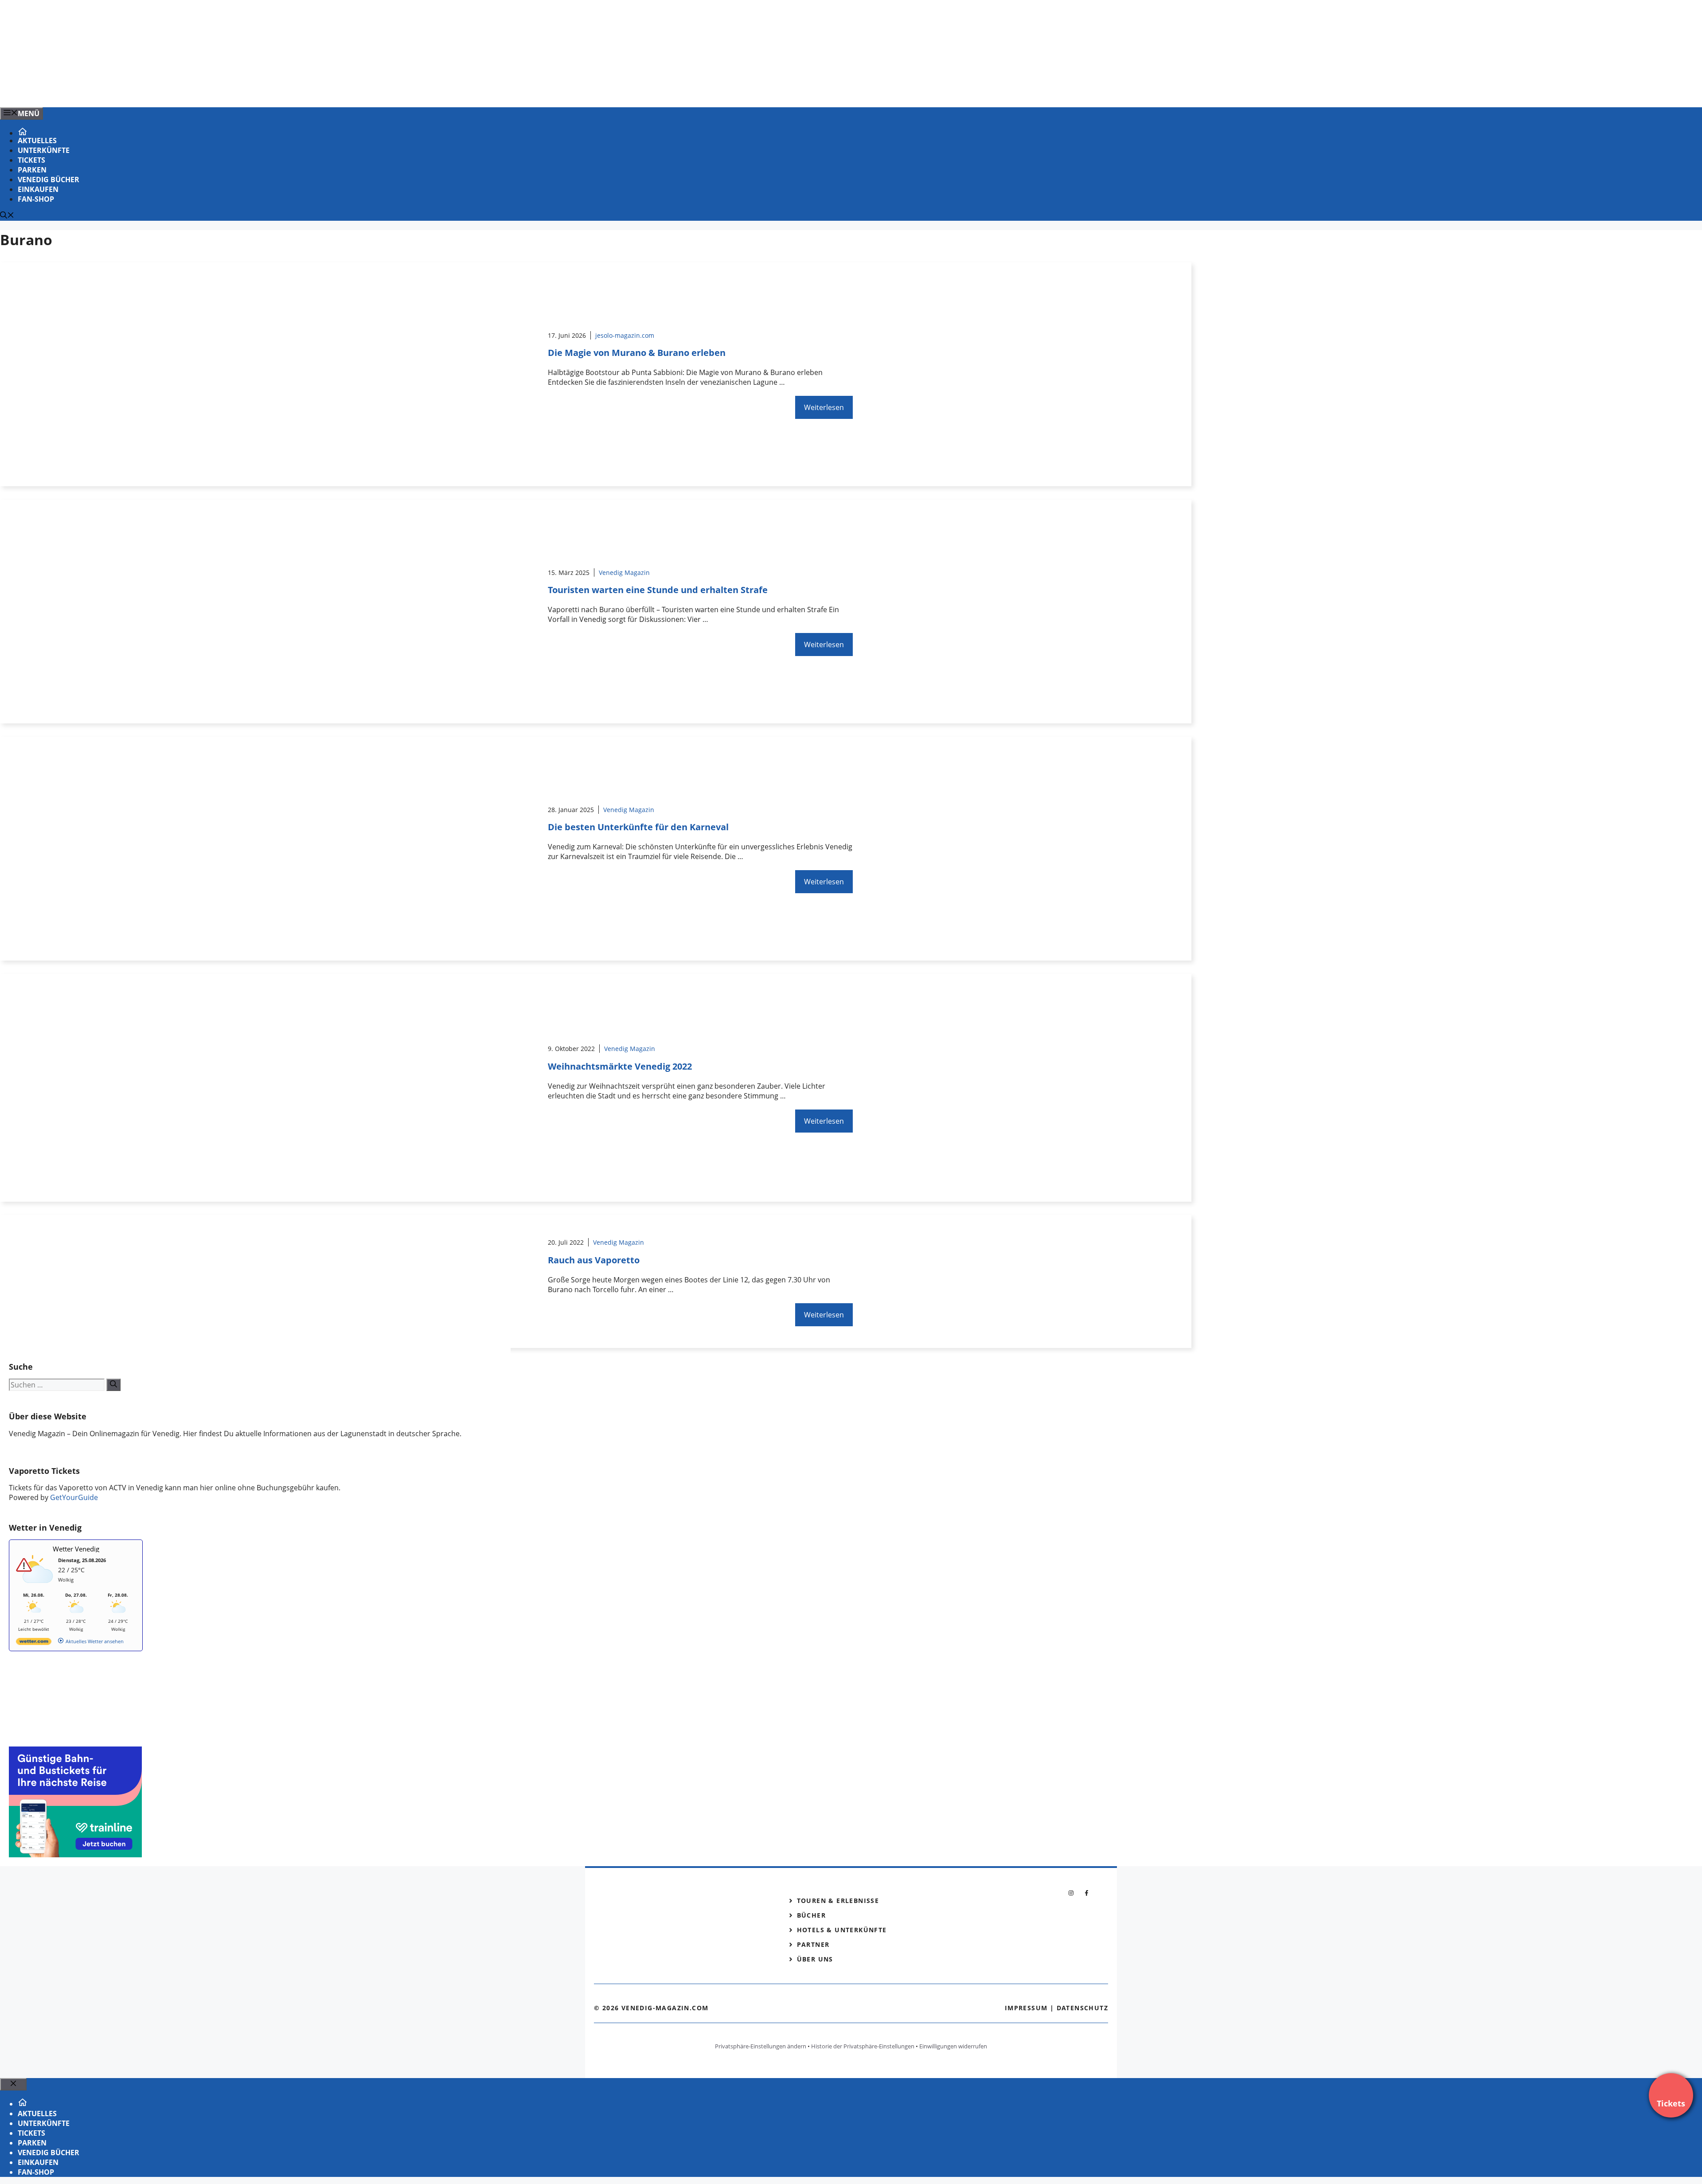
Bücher (811, 1915)
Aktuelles (37, 141)
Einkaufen (38, 189)
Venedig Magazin (624, 572)
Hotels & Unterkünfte (842, 1930)
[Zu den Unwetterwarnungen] (36, 1588)
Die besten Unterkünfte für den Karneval (638, 827)
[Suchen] (113, 1385)
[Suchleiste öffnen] (7, 216)
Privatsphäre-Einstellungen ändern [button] (761, 2046)
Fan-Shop (36, 199)
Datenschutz (1082, 2008)
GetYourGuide (74, 1497)
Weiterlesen (824, 407)
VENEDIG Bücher (49, 180)
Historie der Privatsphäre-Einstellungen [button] (863, 2046)
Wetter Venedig (76, 1549)
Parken (32, 170)
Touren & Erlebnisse (838, 1901)
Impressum (1026, 2008)
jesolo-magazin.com (625, 335)
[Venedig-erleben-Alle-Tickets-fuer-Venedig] (179, 91)
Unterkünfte (44, 150)
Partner (813, 1944)
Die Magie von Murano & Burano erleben (637, 353)
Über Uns (815, 1959)
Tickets (31, 160)
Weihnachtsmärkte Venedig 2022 (620, 1066)
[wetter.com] (34, 1643)
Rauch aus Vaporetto (594, 1260)
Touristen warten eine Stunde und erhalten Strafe (658, 590)
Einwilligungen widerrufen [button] (953, 2046)
